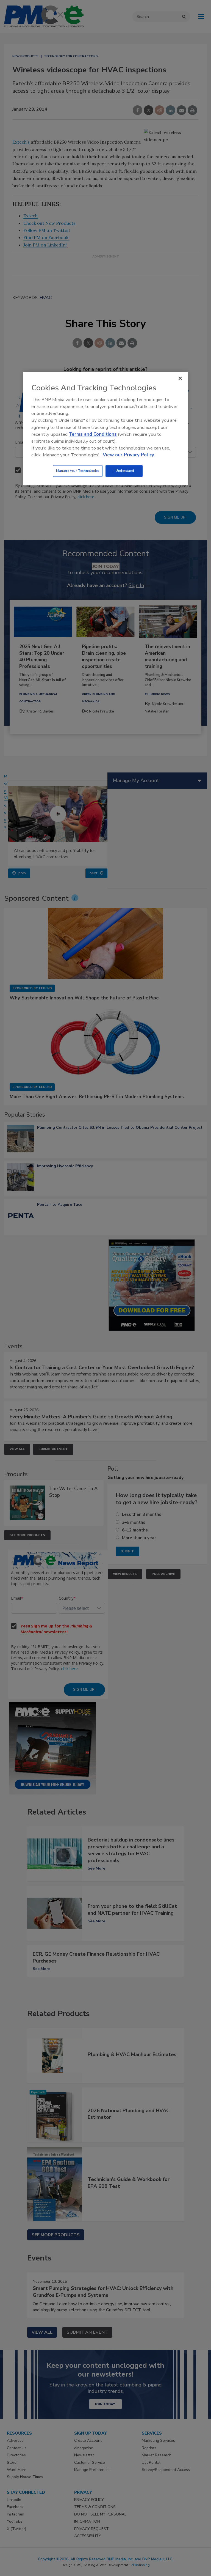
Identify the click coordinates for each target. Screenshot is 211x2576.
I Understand (124, 471)
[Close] (180, 378)
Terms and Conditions (93, 434)
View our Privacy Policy (128, 455)
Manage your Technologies (78, 471)
